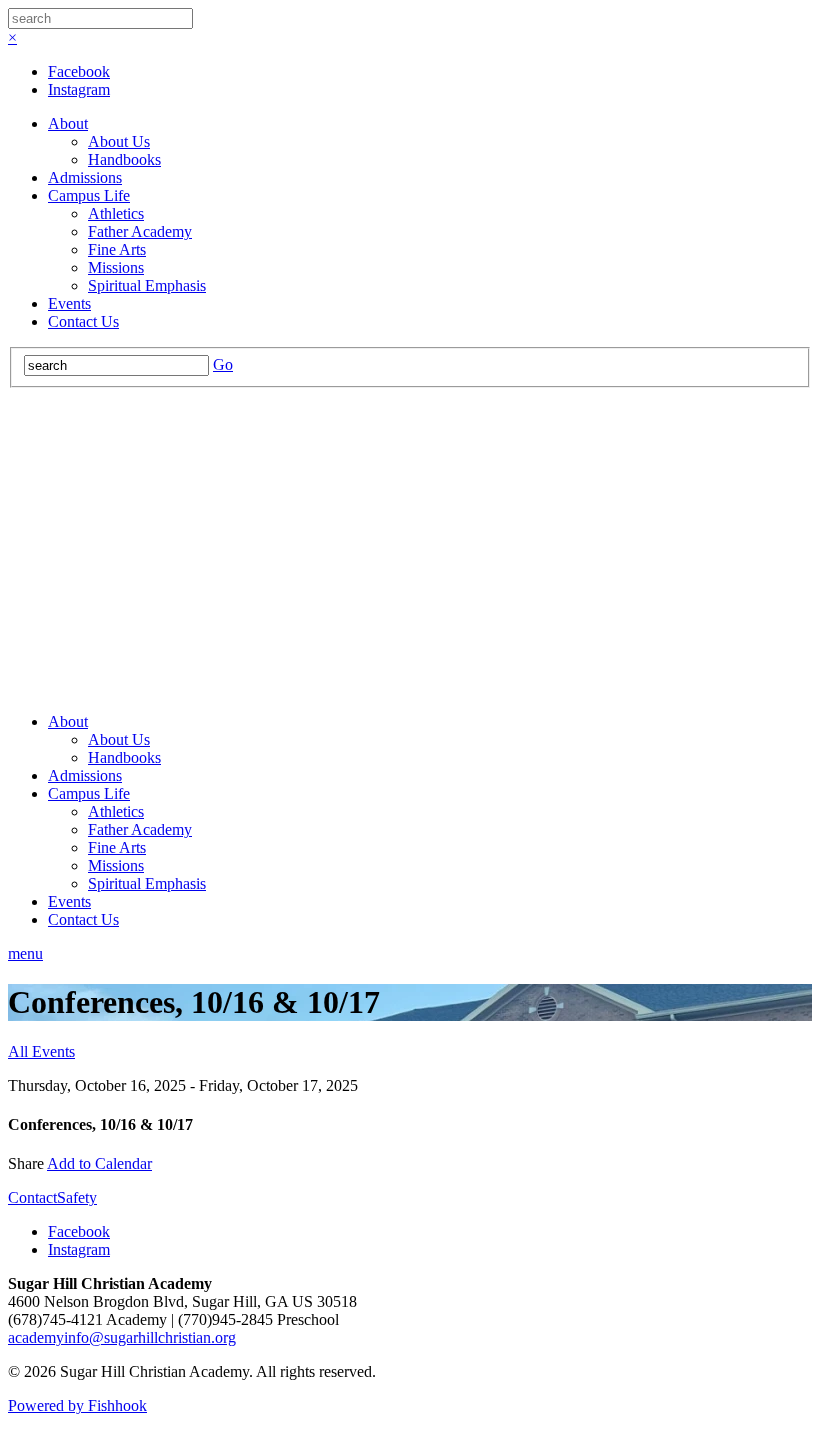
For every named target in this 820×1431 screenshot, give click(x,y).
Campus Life (89, 195)
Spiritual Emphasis (147, 285)
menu (25, 953)
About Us (119, 141)
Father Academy (140, 231)
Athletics (116, 213)
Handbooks (124, 159)
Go (223, 364)
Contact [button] (32, 1197)
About (68, 123)
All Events (41, 1051)
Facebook (79, 71)
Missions (116, 267)
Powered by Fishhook (77, 1405)
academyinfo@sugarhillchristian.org (122, 1337)
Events (69, 303)
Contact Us (83, 321)
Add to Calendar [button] (99, 1163)
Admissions (85, 177)
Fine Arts (117, 249)
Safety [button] (77, 1197)
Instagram (79, 89)
